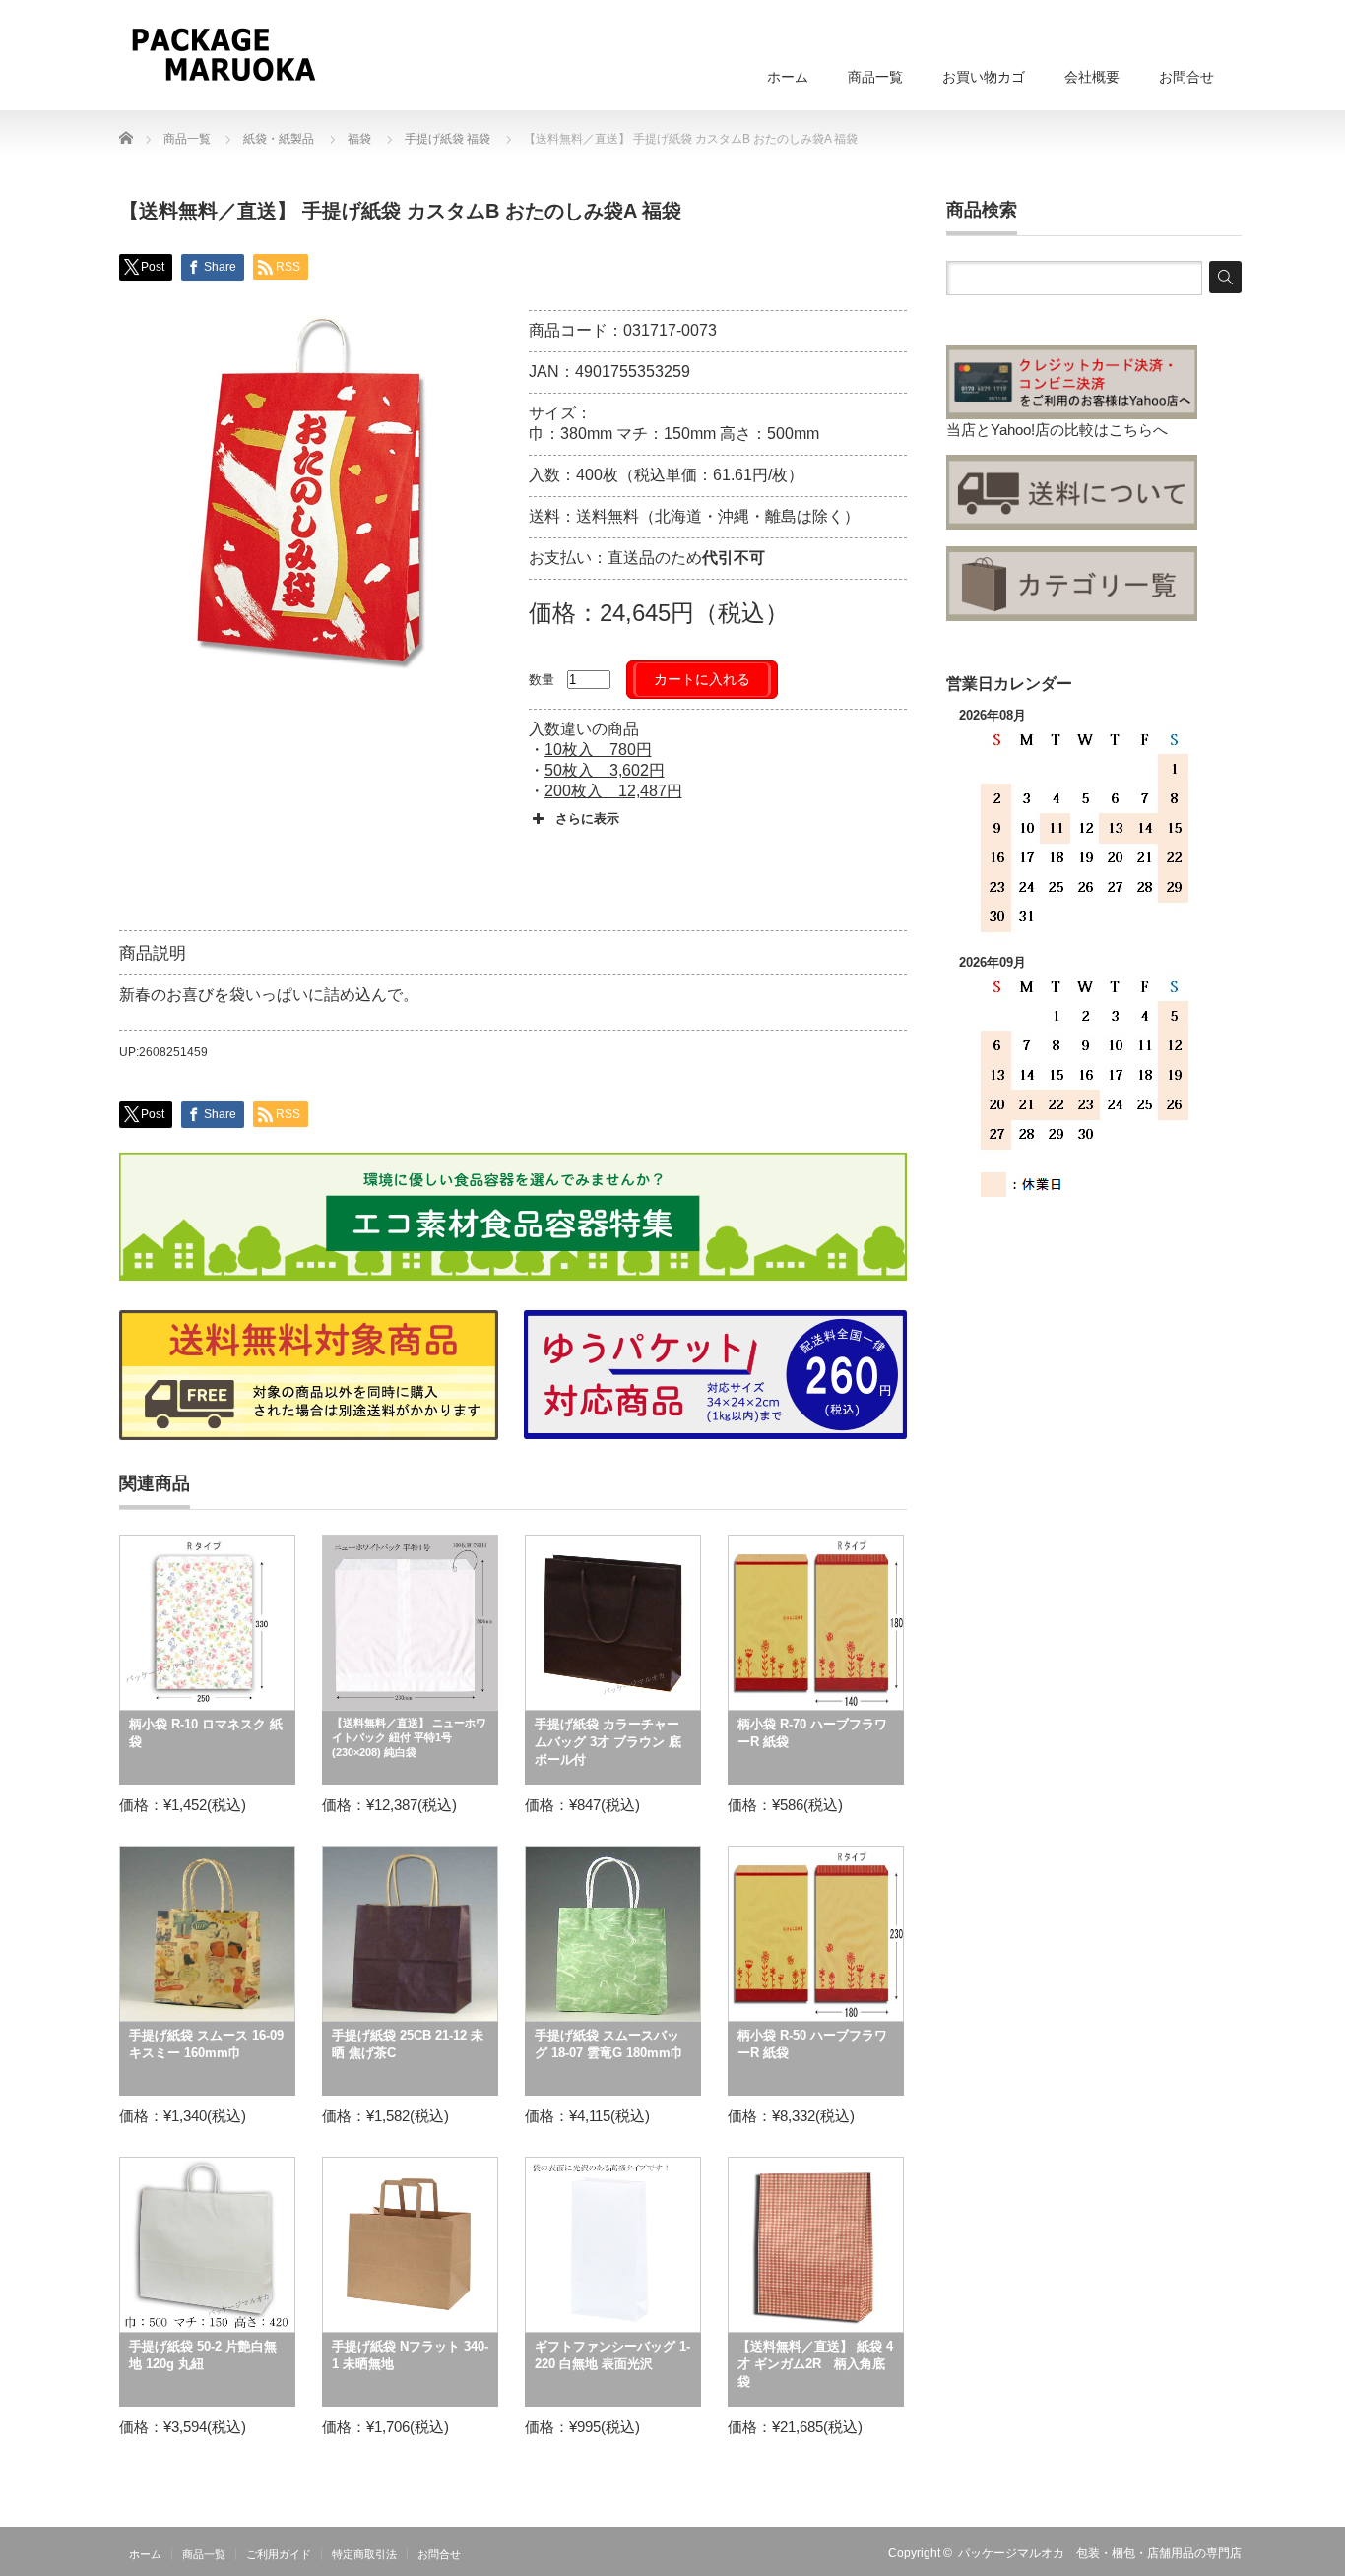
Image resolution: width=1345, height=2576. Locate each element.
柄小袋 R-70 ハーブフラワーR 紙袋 (812, 1733)
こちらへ (1138, 430)
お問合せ (1186, 77)
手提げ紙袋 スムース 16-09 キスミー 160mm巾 (206, 2044)
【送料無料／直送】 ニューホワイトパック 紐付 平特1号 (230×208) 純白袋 (409, 1737)
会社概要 (1092, 77)
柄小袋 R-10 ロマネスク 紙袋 (206, 1733)
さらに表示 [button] (587, 818)
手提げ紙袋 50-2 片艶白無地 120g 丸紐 (203, 2355)
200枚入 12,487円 (613, 791)
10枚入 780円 (598, 750)
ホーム (788, 77)
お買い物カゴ (984, 77)
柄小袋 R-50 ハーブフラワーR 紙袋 (812, 2044)
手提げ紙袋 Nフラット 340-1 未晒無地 (410, 2355)
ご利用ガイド (279, 2554)
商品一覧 (875, 77)
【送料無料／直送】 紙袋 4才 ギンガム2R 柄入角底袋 (815, 2364)
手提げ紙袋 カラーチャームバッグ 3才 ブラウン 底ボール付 (608, 1742)
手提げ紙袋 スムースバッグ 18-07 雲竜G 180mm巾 (609, 2044)
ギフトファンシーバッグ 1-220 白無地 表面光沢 (612, 2355)
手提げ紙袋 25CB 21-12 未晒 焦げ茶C (408, 2044)
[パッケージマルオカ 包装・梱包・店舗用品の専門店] (223, 54)
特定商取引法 (364, 2554)
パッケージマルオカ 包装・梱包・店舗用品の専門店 (1100, 2553)
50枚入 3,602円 (605, 770)
